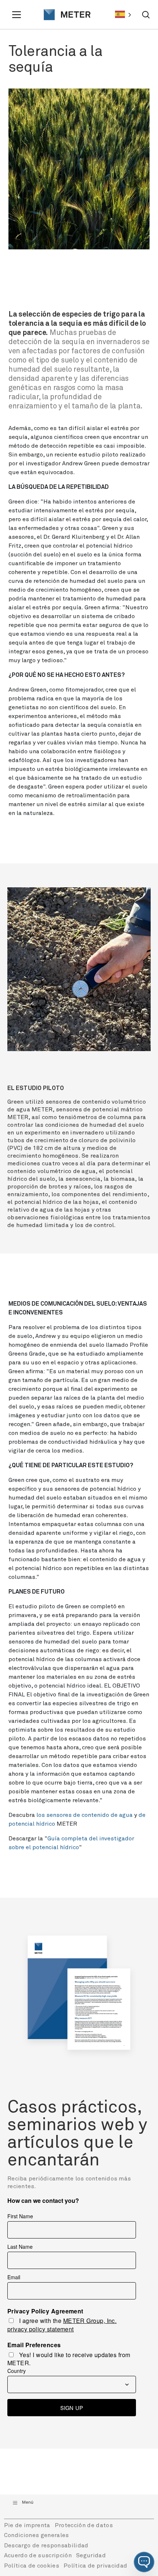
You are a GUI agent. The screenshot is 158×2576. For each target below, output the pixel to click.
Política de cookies (32, 2566)
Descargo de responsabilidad (46, 2546)
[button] (144, 2562)
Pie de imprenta (27, 2525)
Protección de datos (84, 2525)
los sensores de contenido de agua (85, 1815)
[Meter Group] (64, 15)
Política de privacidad (95, 2566)
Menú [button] (28, 2503)
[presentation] (64, 15)
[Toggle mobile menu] (18, 15)
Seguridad (91, 2555)
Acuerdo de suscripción (38, 2555)
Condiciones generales (37, 2535)
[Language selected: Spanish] (123, 15)
